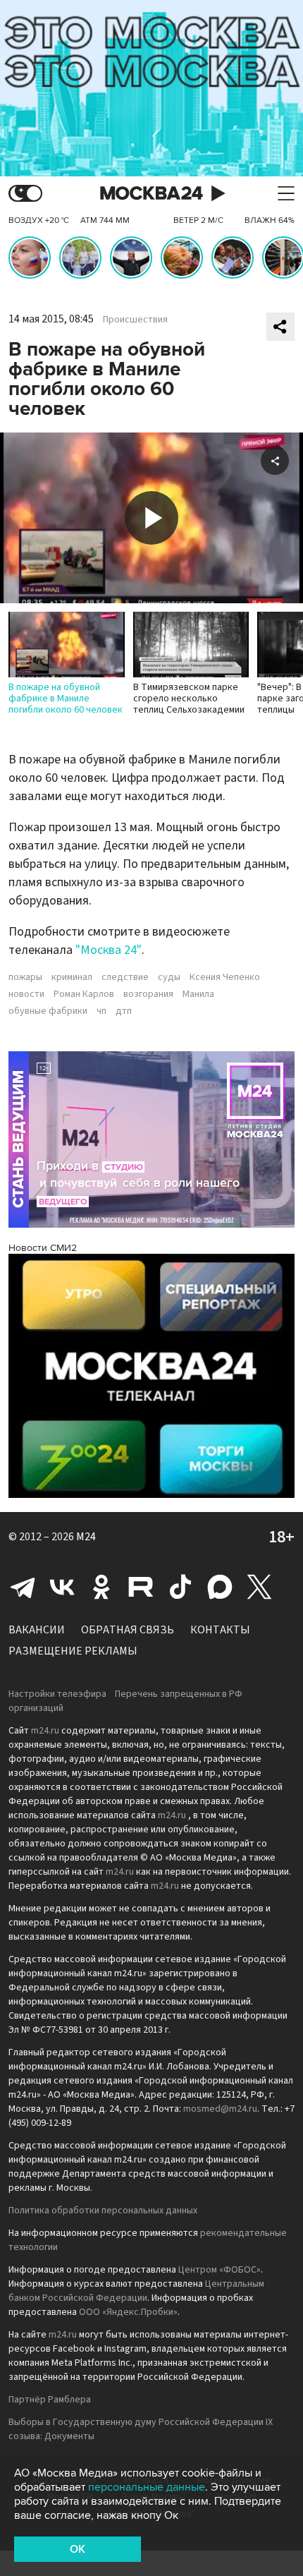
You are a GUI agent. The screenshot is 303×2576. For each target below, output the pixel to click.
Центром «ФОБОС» (219, 2270)
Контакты (220, 1630)
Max (220, 1587)
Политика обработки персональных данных (103, 2211)
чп (101, 1011)
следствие (125, 977)
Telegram (23, 1587)
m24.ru (45, 1731)
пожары (25, 977)
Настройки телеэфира (57, 1694)
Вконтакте (62, 1587)
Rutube (141, 1587)
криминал (72, 977)
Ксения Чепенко (225, 977)
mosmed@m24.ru (220, 2109)
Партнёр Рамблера (50, 2400)
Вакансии (37, 1630)
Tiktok (180, 1587)
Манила (198, 994)
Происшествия (135, 320)
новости (26, 994)
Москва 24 (151, 194)
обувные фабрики (48, 1011)
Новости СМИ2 (43, 1248)
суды (169, 977)
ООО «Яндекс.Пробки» (128, 2312)
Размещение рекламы (73, 1651)
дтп (124, 1011)
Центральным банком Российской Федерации (136, 2291)
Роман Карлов (84, 994)
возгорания (148, 994)
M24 (86, 1537)
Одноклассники (101, 1587)
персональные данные (147, 2487)
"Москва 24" (109, 950)
